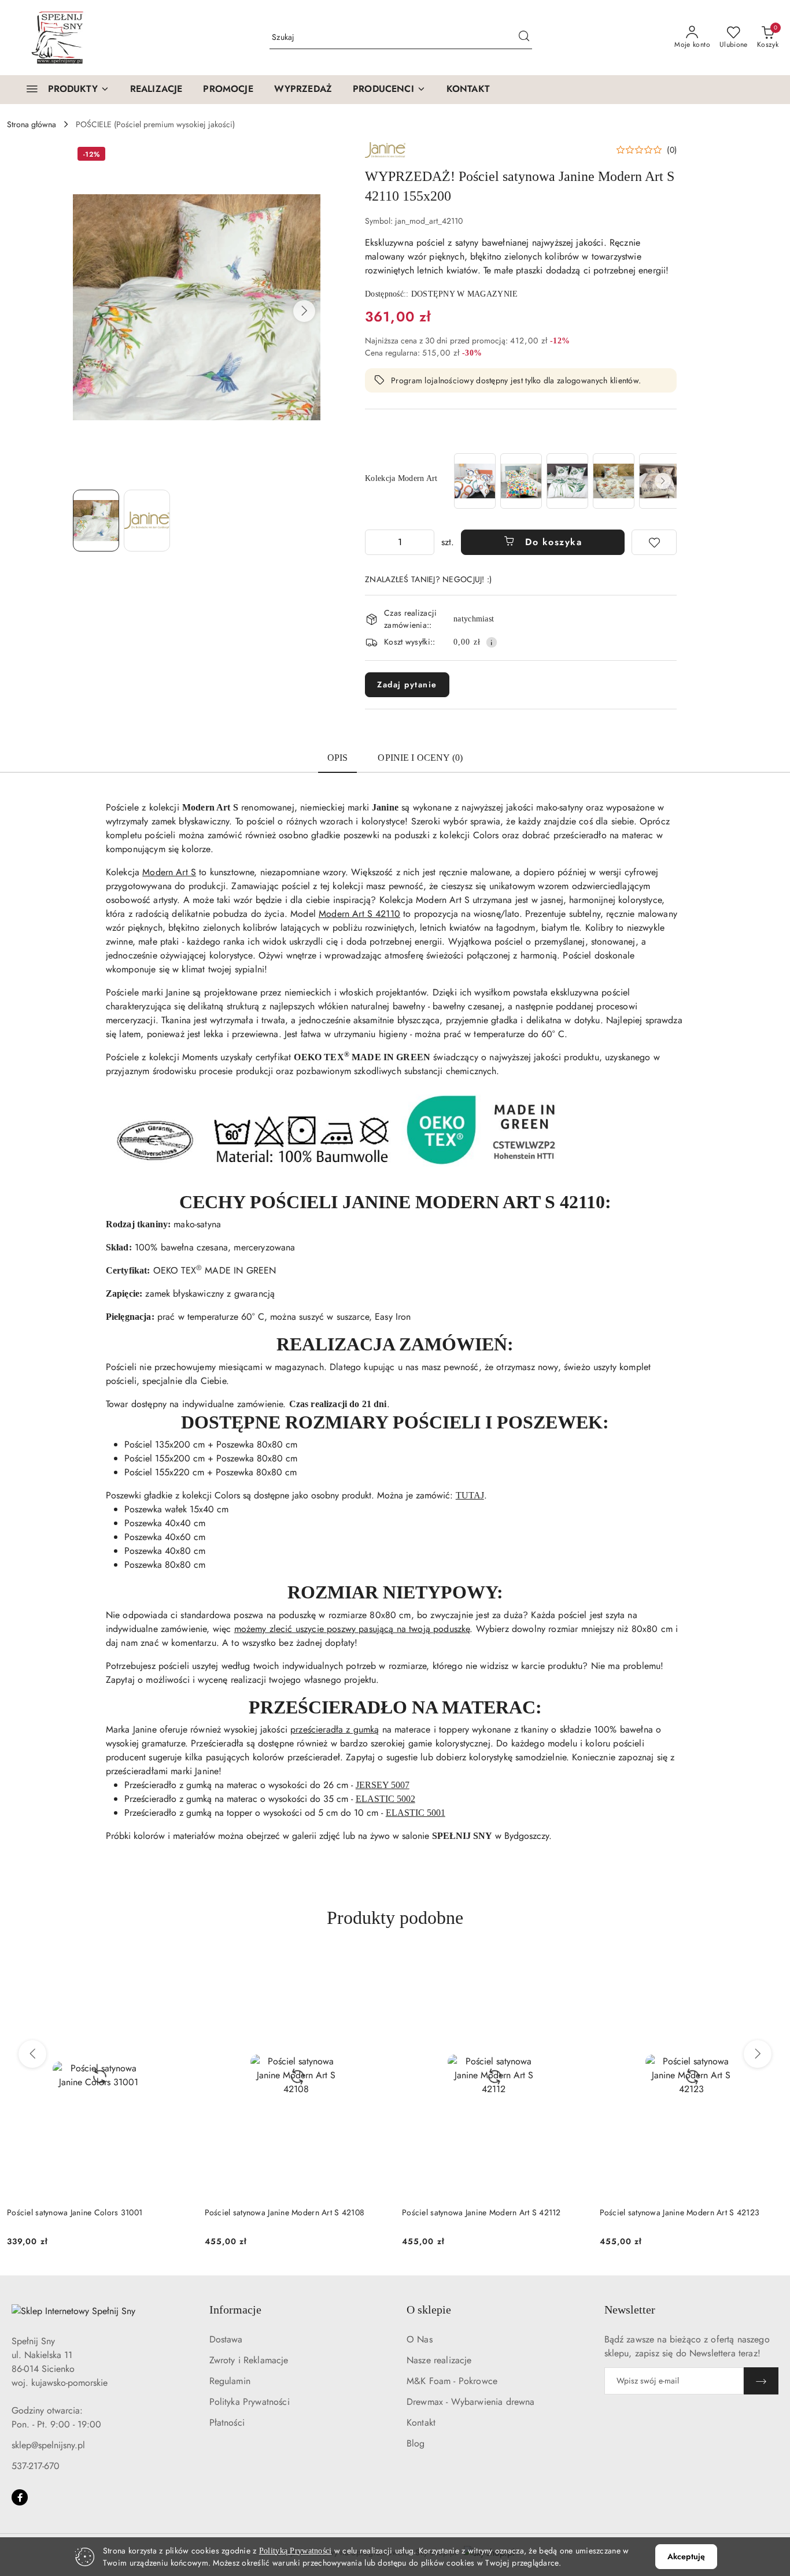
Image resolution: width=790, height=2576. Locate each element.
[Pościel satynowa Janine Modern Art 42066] (567, 481)
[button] (389, 90)
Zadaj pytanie (407, 684)
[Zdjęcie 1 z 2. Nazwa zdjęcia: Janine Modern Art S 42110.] (96, 520)
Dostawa (226, 2339)
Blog (416, 2443)
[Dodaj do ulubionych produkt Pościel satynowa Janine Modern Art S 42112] (375, 1967)
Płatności (227, 2423)
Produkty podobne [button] (395, 1918)
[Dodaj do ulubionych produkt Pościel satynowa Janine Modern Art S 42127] (770, 1967)
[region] (564, 481)
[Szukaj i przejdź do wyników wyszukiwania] (524, 38)
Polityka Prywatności (250, 2402)
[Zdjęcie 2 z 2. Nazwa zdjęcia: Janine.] (147, 520)
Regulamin (230, 2381)
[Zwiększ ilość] (425, 542)
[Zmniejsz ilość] (374, 542)
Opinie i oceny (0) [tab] (420, 758)
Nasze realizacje (439, 2360)
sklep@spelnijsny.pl (48, 2445)
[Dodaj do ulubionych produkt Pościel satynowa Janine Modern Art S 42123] (573, 1967)
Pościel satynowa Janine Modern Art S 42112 (284, 2212)
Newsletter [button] (630, 2309)
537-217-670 (36, 2466)
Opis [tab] (338, 758)
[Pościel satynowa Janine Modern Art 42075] (614, 481)
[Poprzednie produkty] (32, 2054)
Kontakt (421, 2423)
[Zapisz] (761, 2381)
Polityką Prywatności (296, 2551)
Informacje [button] (235, 2309)
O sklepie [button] (429, 2309)
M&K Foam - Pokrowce (452, 2381)
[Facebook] (20, 2497)
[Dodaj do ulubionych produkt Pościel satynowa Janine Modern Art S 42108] (178, 1967)
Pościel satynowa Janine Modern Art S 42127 (680, 2212)
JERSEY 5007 (383, 1785)
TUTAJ (470, 1495)
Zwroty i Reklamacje (249, 2360)
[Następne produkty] (758, 2054)
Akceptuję (686, 2556)
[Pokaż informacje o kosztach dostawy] (492, 642)
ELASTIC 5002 (385, 1799)
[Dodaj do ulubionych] (654, 542)
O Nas (420, 2339)
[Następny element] (663, 481)
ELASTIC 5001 (416, 1813)
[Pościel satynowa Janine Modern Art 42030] (521, 481)
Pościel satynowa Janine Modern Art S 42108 (87, 2212)
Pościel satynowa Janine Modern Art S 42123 (482, 2212)
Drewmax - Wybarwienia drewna (470, 2402)
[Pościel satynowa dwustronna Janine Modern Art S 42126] (475, 481)
